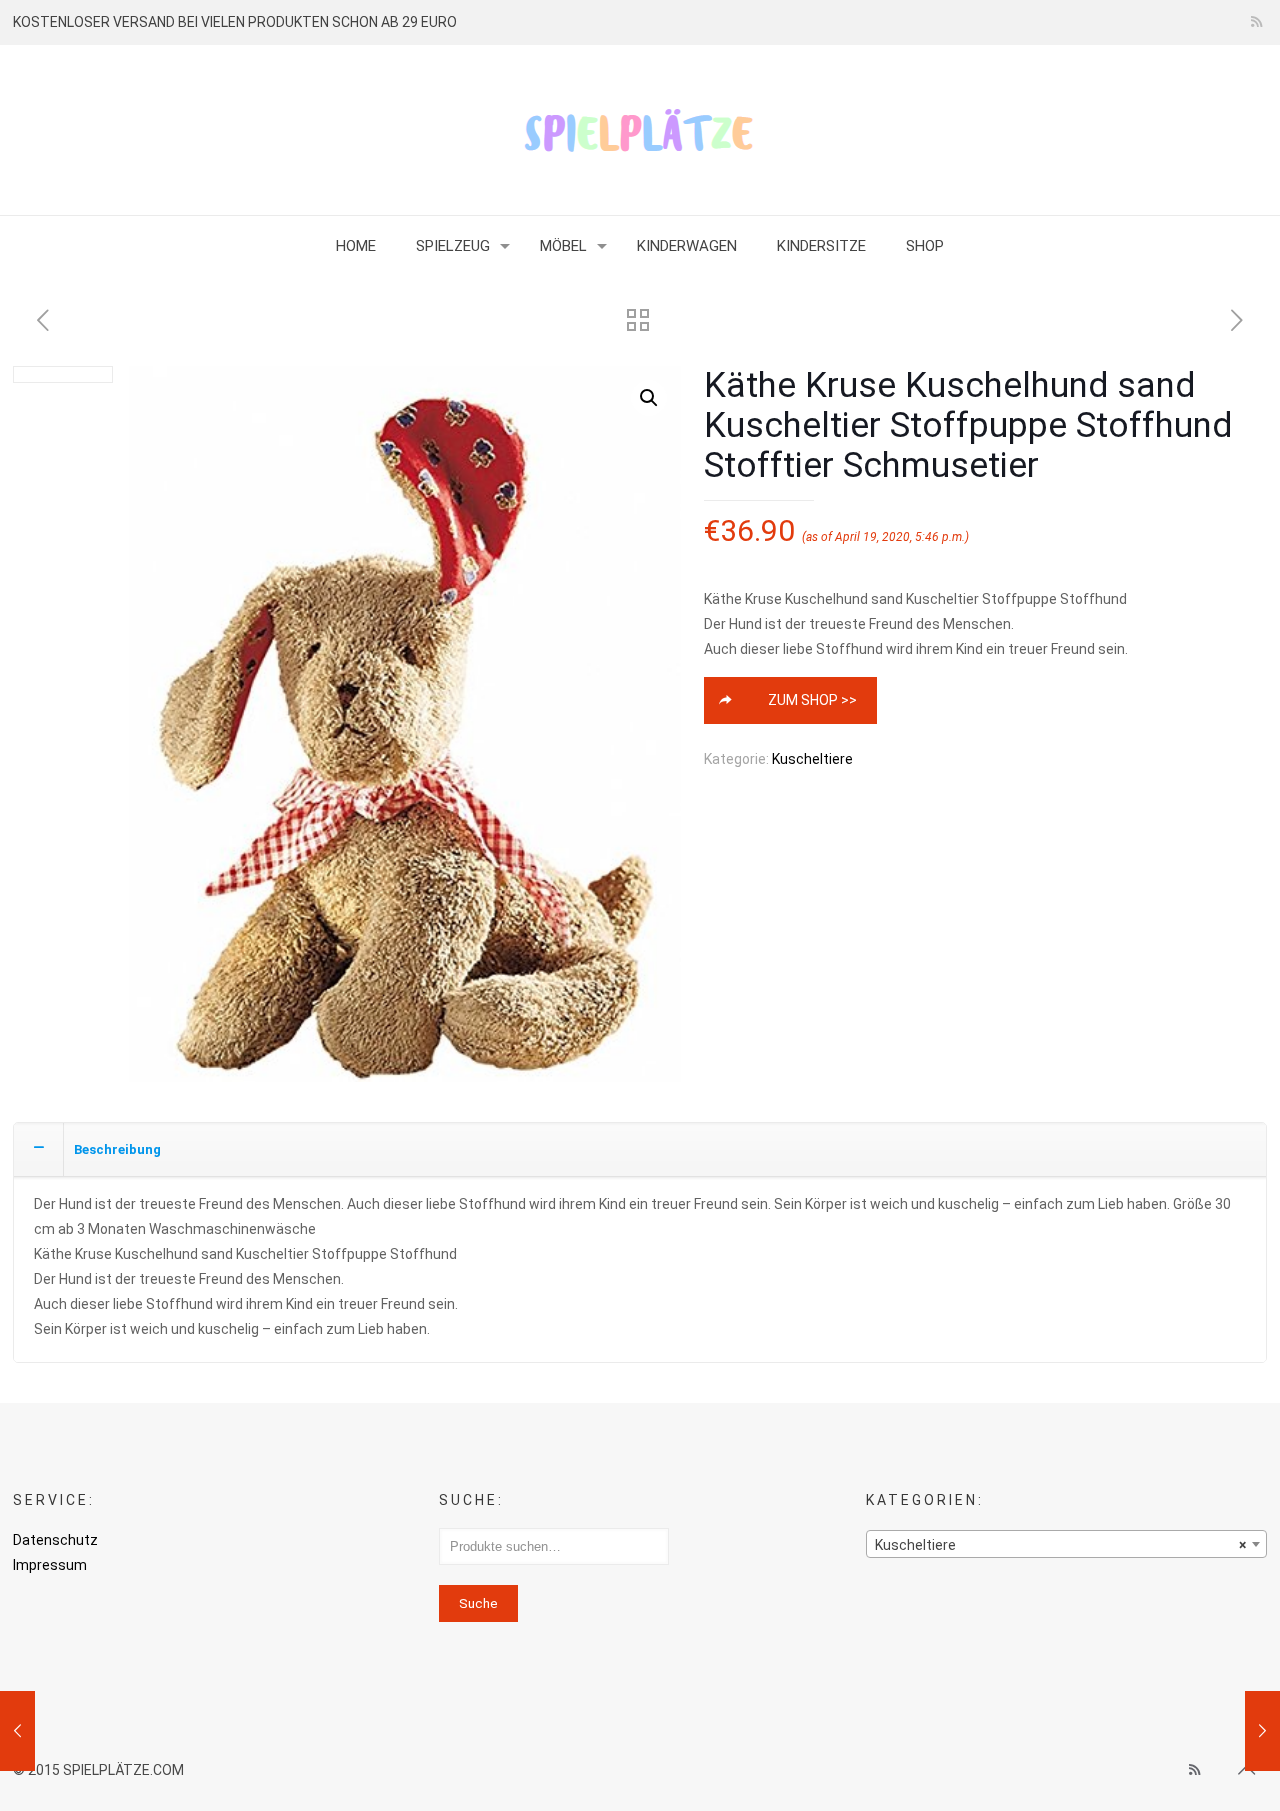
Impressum (50, 1565)
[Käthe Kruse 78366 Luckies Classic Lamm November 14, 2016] (1262, 1731)
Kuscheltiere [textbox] (1060, 1545)
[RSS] (1256, 22)
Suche (478, 1603)
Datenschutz (55, 1540)
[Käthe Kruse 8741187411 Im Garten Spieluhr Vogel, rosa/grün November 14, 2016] (17, 1731)
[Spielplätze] (640, 130)
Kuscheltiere (812, 759)
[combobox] (1066, 1544)
